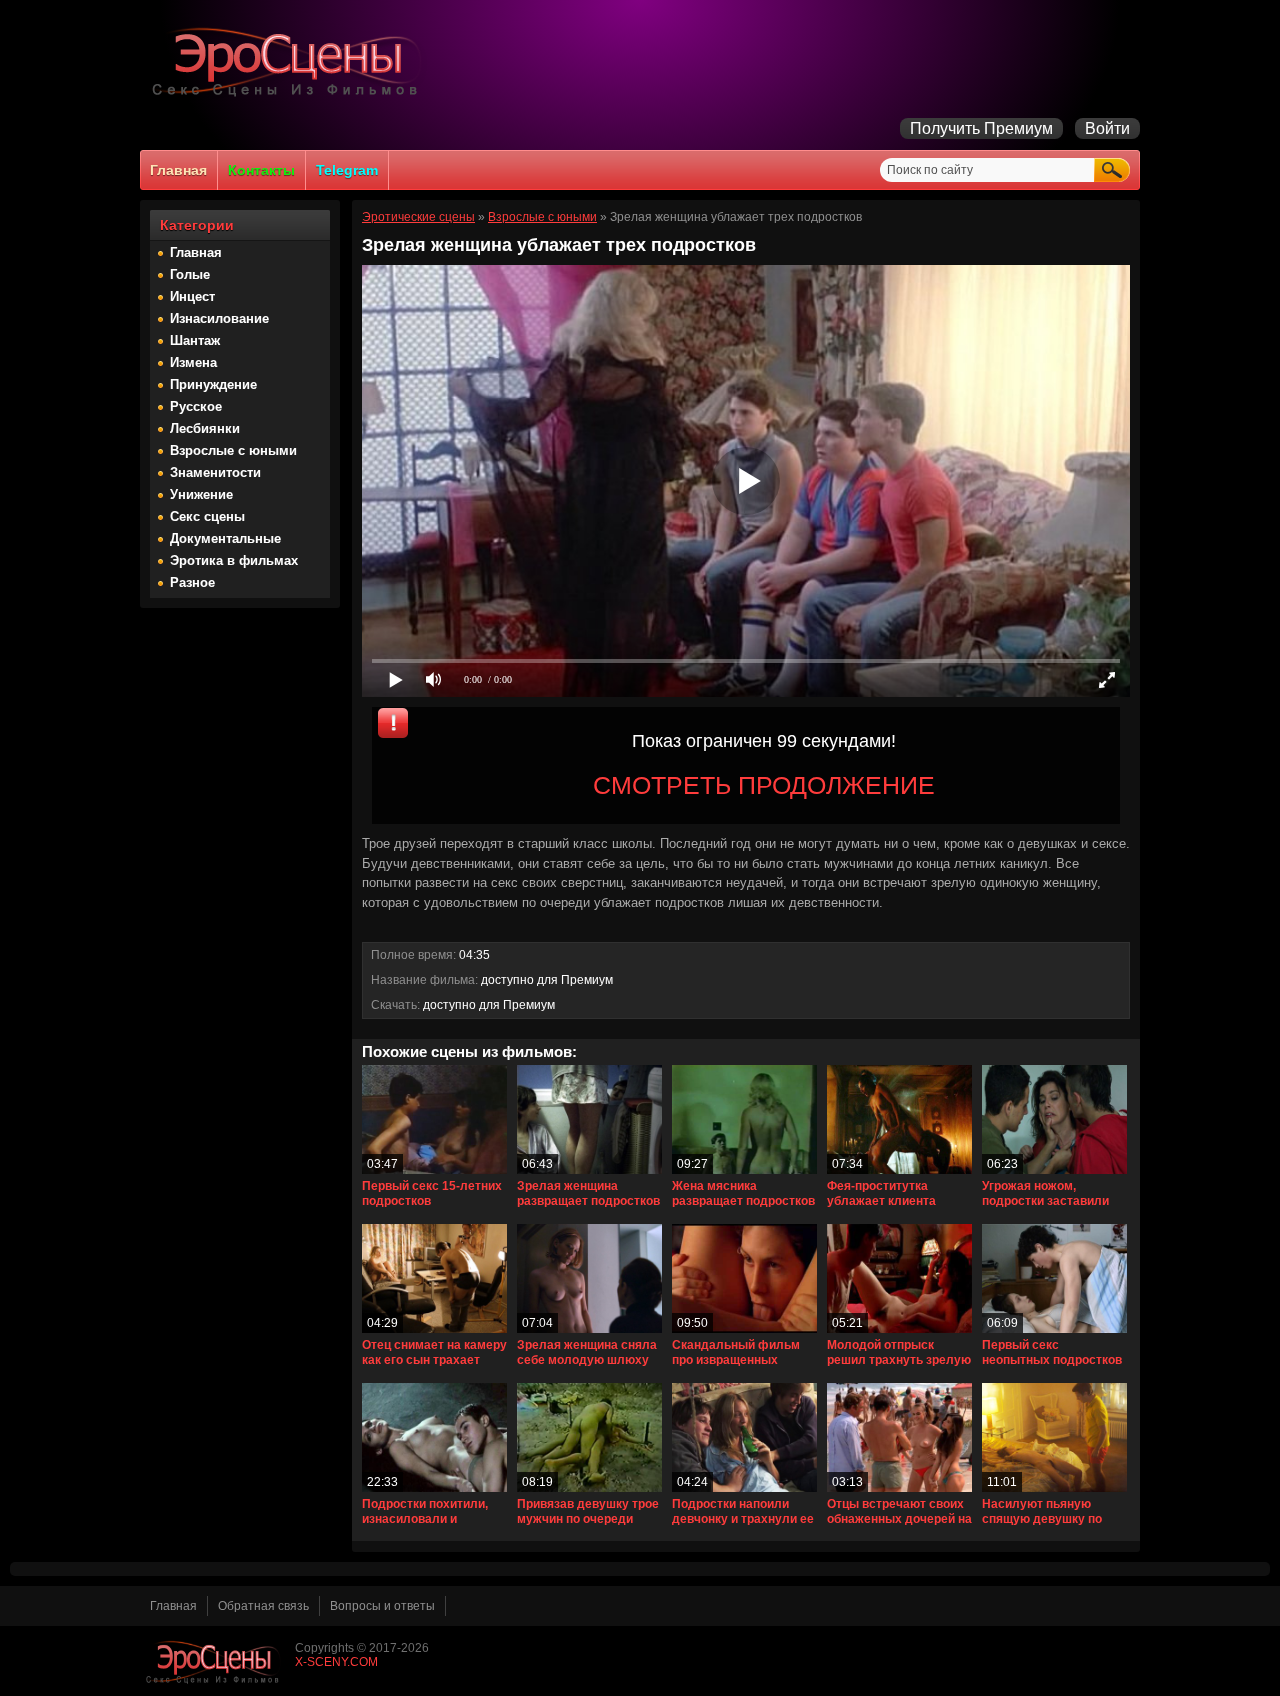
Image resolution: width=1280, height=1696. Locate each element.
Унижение (201, 494)
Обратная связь (263, 1606)
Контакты (261, 170)
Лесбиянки (205, 428)
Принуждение (213, 384)
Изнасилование (219, 318)
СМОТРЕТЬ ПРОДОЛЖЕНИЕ (764, 785)
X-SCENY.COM (336, 1662)
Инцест (192, 296)
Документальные (225, 538)
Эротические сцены (418, 217)
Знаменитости (215, 472)
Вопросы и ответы (382, 1606)
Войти (1107, 128)
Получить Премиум (981, 128)
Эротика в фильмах (234, 560)
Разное (192, 582)
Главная (178, 170)
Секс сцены (207, 516)
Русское (196, 406)
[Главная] (290, 96)
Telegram (347, 170)
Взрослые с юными (233, 450)
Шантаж (195, 340)
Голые (190, 274)
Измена (193, 362)
